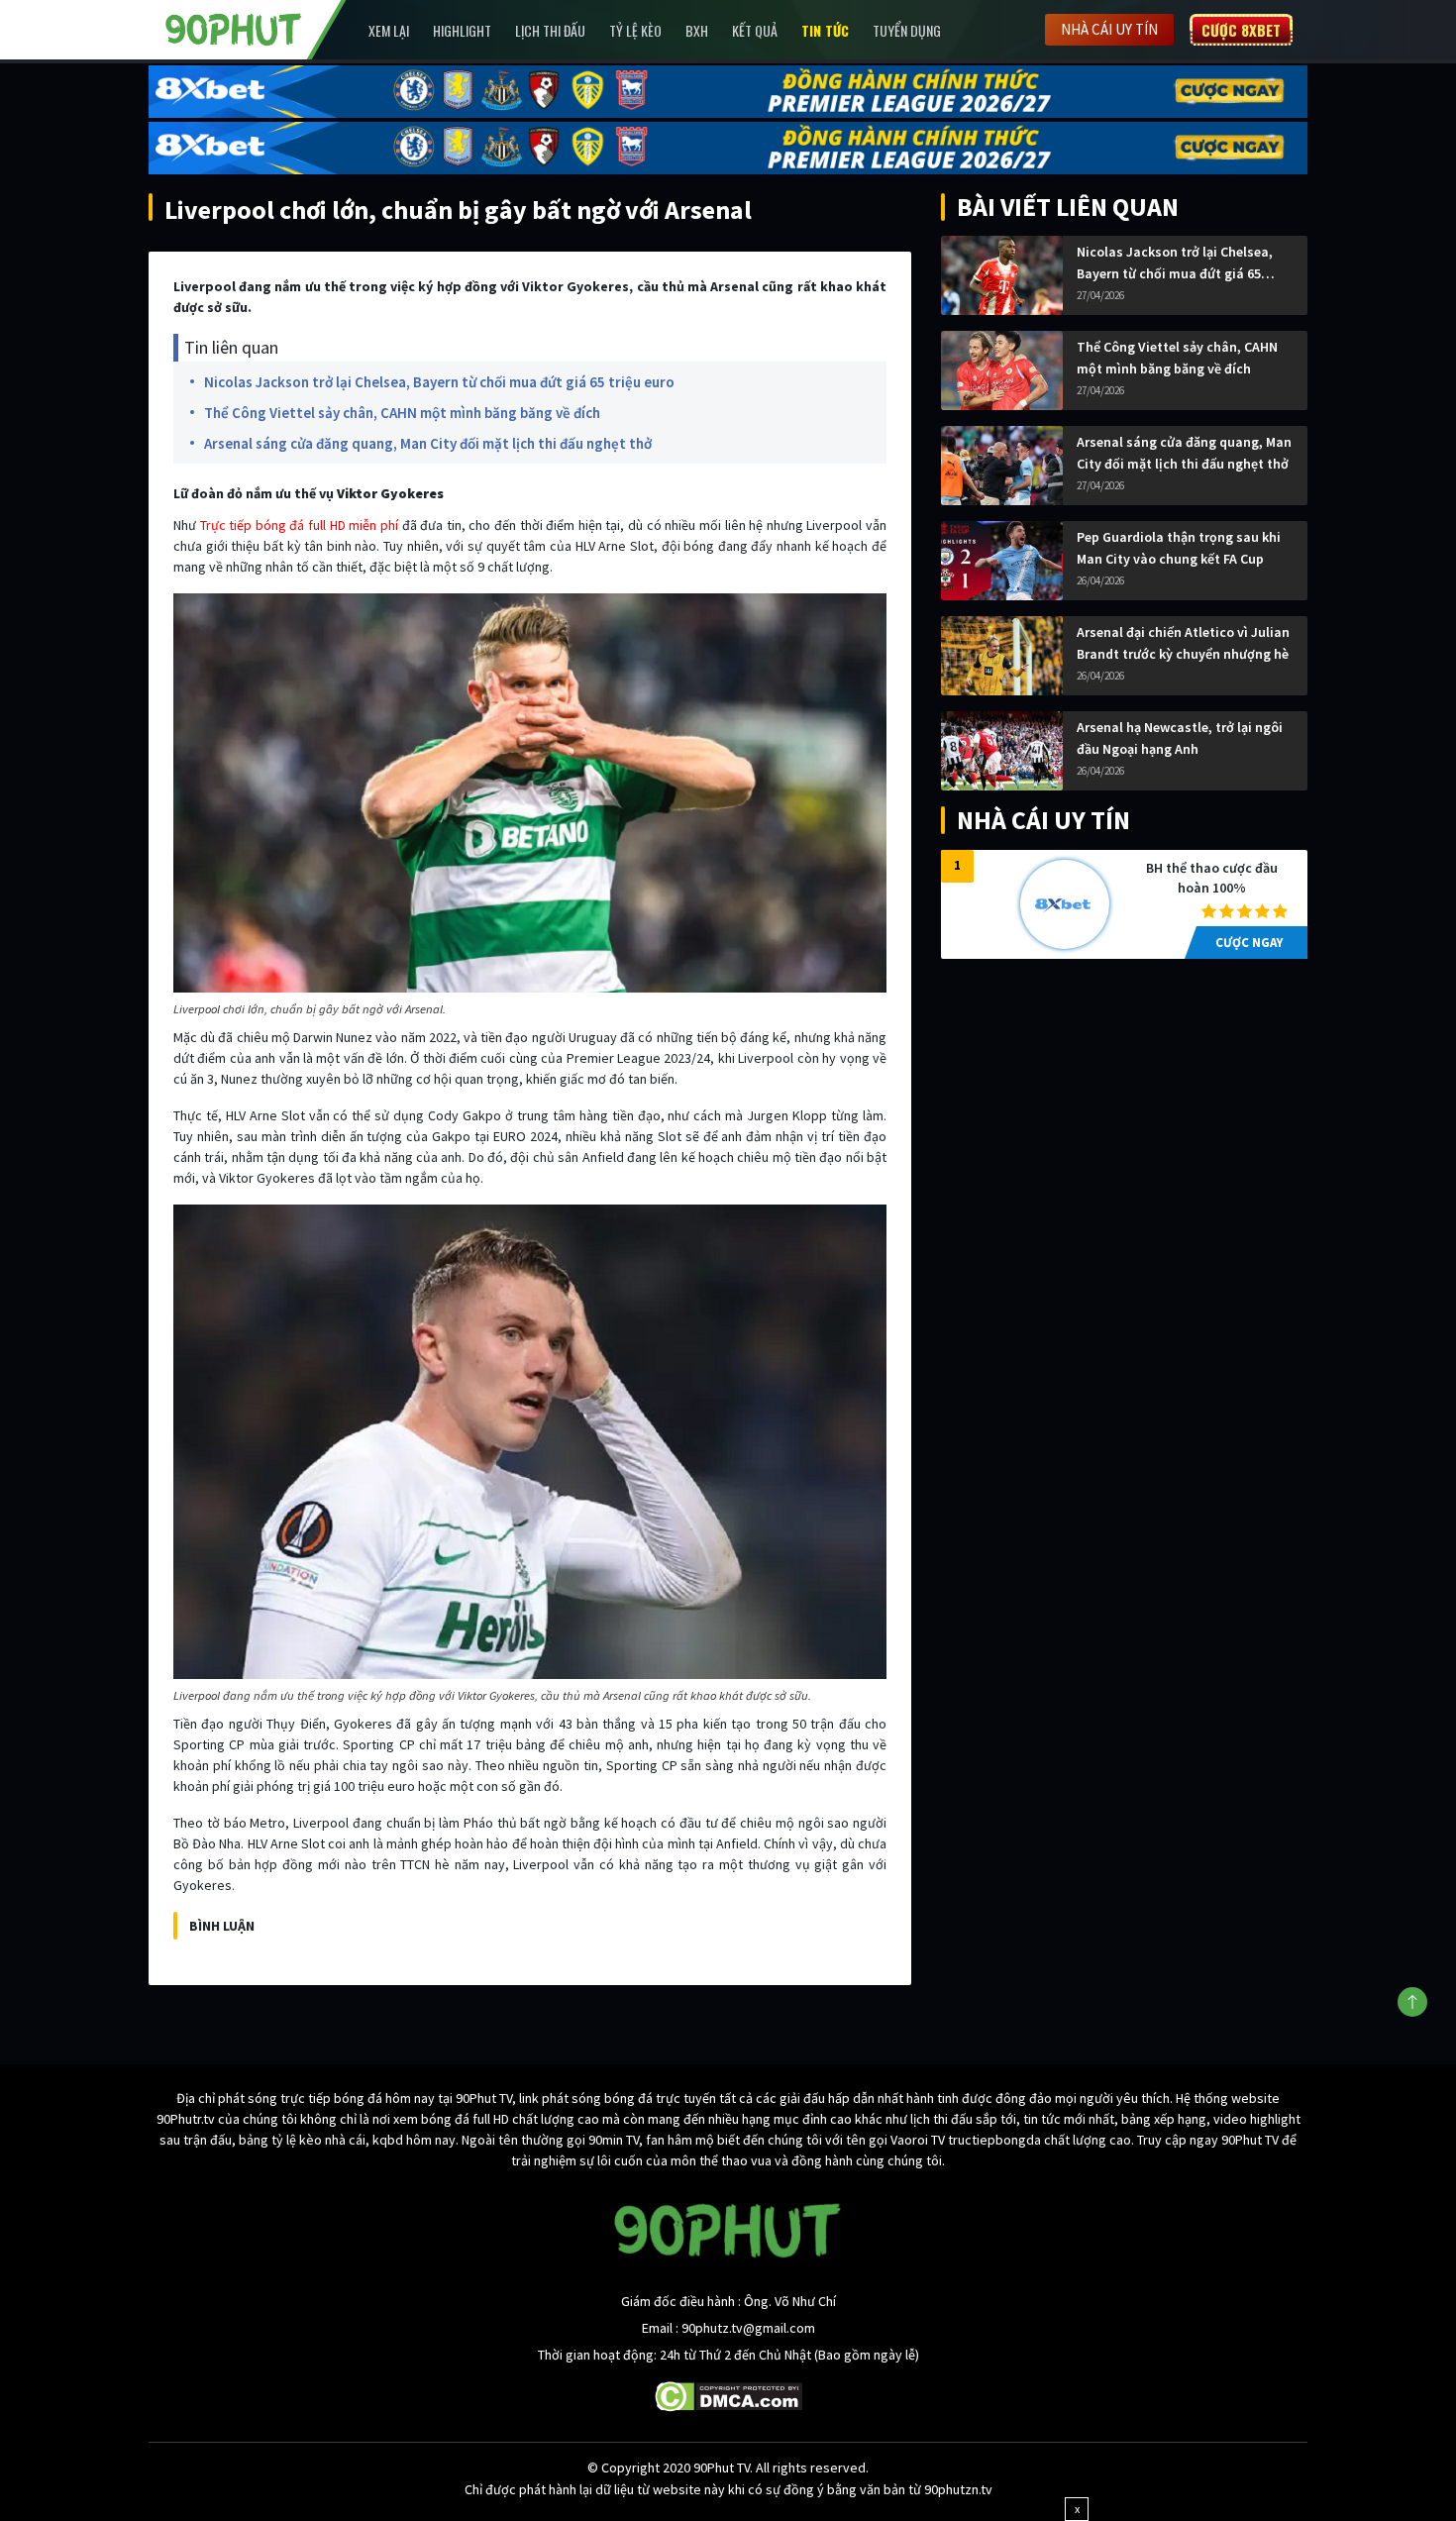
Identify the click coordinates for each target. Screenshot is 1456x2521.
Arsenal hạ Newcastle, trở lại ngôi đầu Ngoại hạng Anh (1180, 738)
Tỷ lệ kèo (635, 30)
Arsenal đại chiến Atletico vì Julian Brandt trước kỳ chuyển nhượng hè (1183, 643)
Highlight (462, 30)
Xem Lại (389, 30)
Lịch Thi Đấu (550, 30)
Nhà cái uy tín (1109, 29)
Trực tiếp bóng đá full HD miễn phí (299, 525)
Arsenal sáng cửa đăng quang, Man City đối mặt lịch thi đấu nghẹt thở (428, 443)
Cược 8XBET (1241, 30)
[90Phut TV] (234, 28)
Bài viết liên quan (1068, 207)
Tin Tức (825, 30)
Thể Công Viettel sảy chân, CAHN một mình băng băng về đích (402, 413)
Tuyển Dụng (907, 30)
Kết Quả (755, 30)
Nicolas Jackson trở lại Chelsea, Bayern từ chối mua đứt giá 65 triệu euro (439, 382)
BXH (697, 30)
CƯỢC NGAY (1249, 943)
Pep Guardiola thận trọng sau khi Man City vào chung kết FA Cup (1179, 548)
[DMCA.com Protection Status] (728, 2395)
